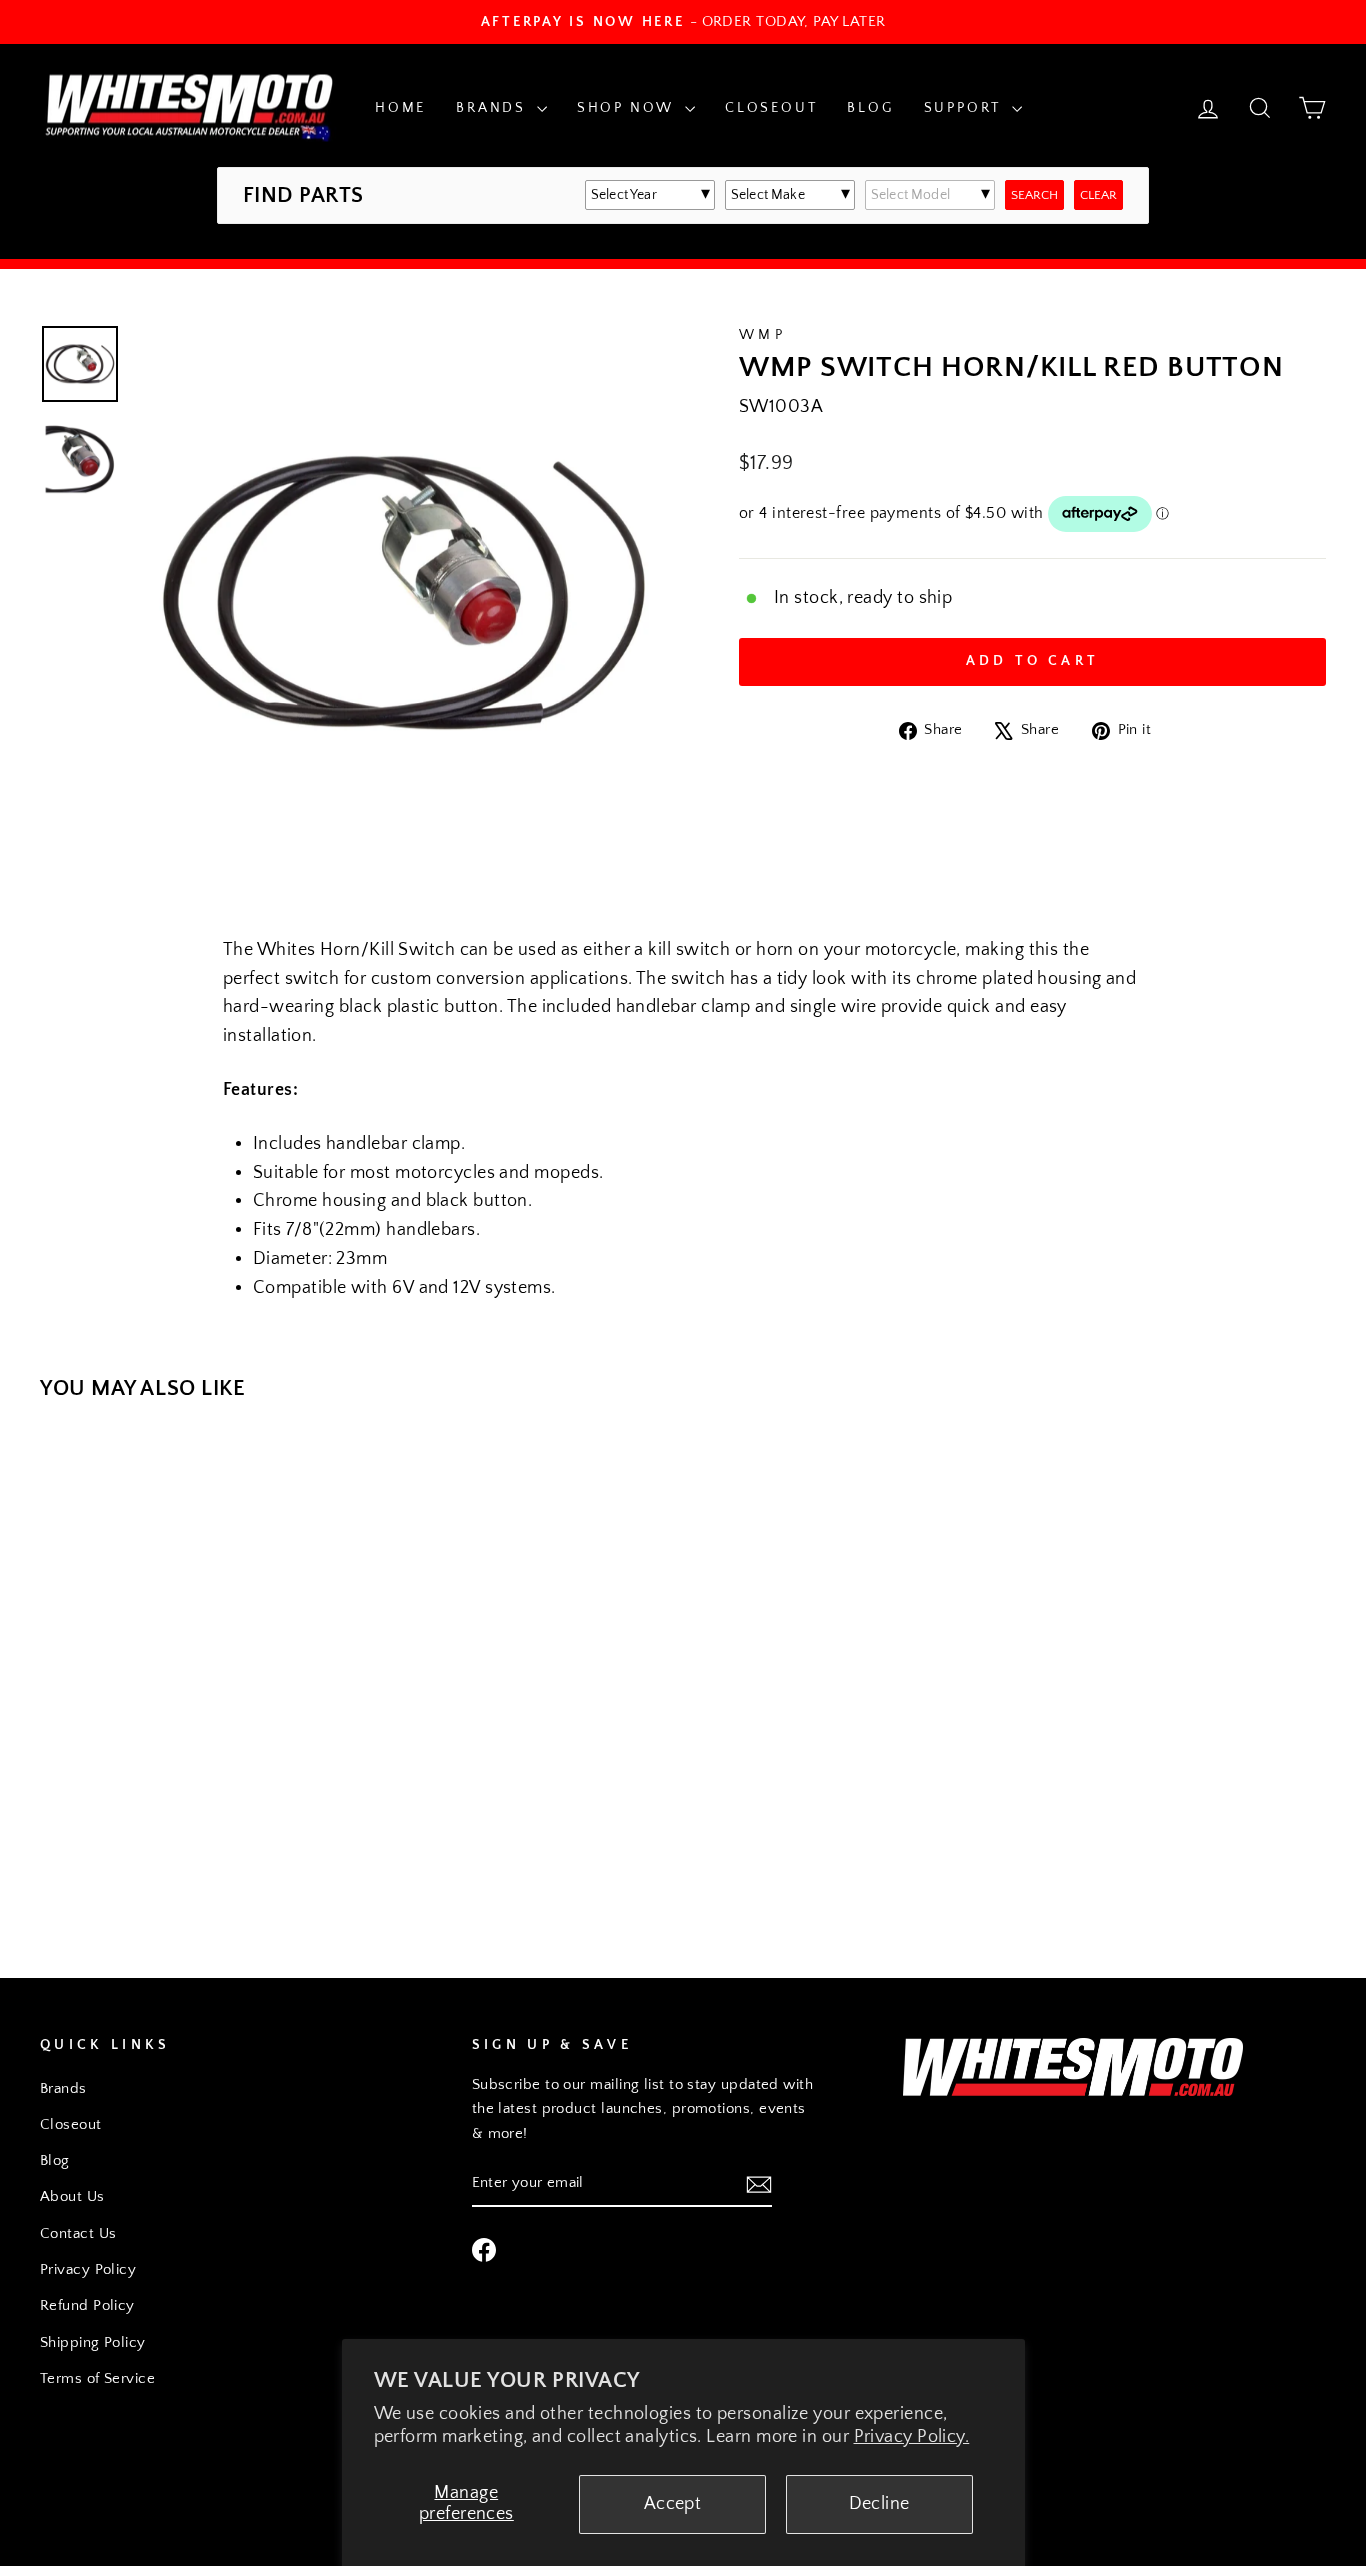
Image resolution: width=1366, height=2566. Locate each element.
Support (965, 108)
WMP (762, 335)
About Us (72, 2196)
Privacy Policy (88, 2269)
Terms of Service (97, 2378)
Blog (870, 108)
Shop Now (628, 108)
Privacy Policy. (912, 2437)
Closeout (771, 108)
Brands (494, 108)
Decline (879, 2504)
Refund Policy (87, 2305)
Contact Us (78, 2233)
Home (400, 108)
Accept (673, 2504)
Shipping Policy (93, 2342)
